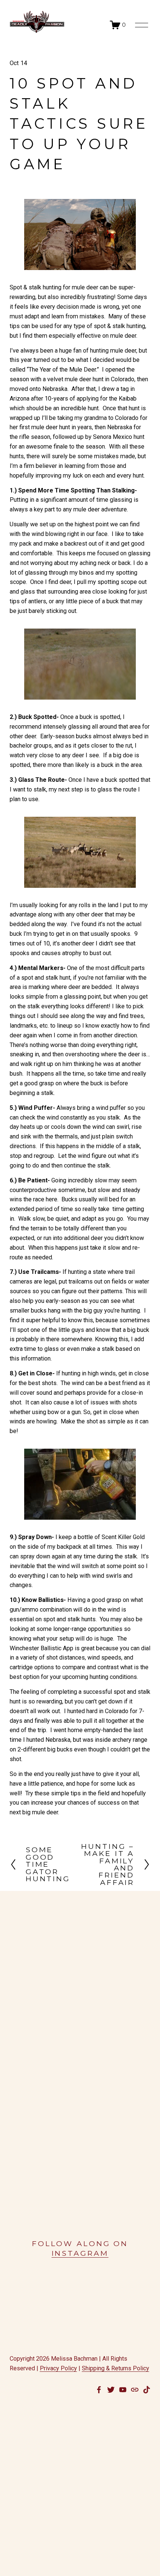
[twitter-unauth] (111, 2390)
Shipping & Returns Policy (116, 2368)
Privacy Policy (58, 2368)
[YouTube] (123, 2390)
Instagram (80, 2253)
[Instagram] (147, 2390)
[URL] (135, 2390)
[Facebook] (99, 2390)
